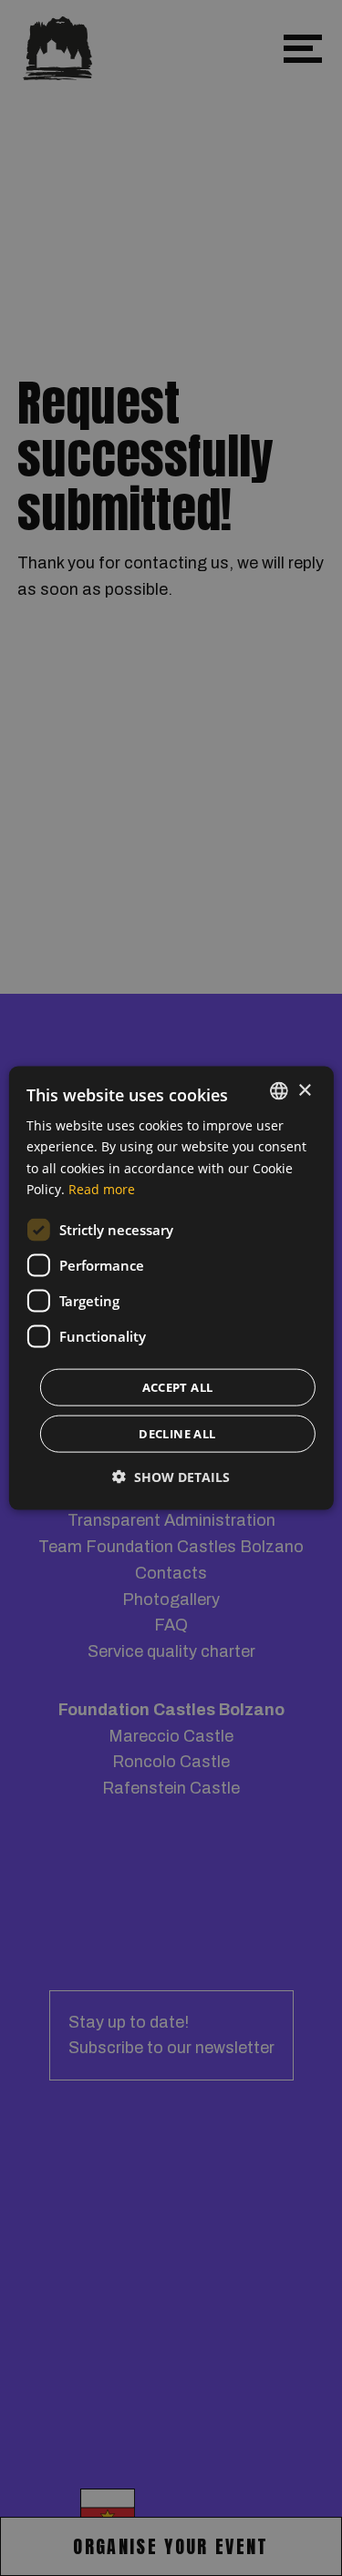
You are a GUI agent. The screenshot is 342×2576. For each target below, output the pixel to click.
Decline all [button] (177, 1433)
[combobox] (279, 1091)
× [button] (304, 1090)
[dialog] (171, 1288)
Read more (102, 1188)
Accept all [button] (178, 1386)
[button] (171, 1476)
